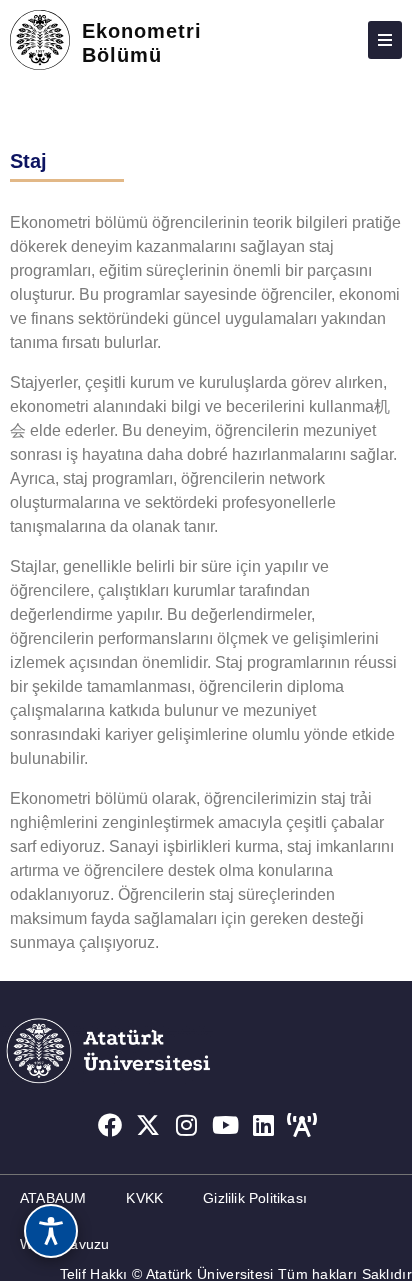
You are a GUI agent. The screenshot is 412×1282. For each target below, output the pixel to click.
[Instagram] (187, 1125)
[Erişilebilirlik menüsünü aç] (51, 1231)
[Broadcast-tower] (303, 1125)
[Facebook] (110, 1125)
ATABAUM (53, 1198)
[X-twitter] (148, 1125)
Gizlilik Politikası (255, 1198)
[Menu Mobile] (385, 40)
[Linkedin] (264, 1125)
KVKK (144, 1198)
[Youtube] (226, 1125)
